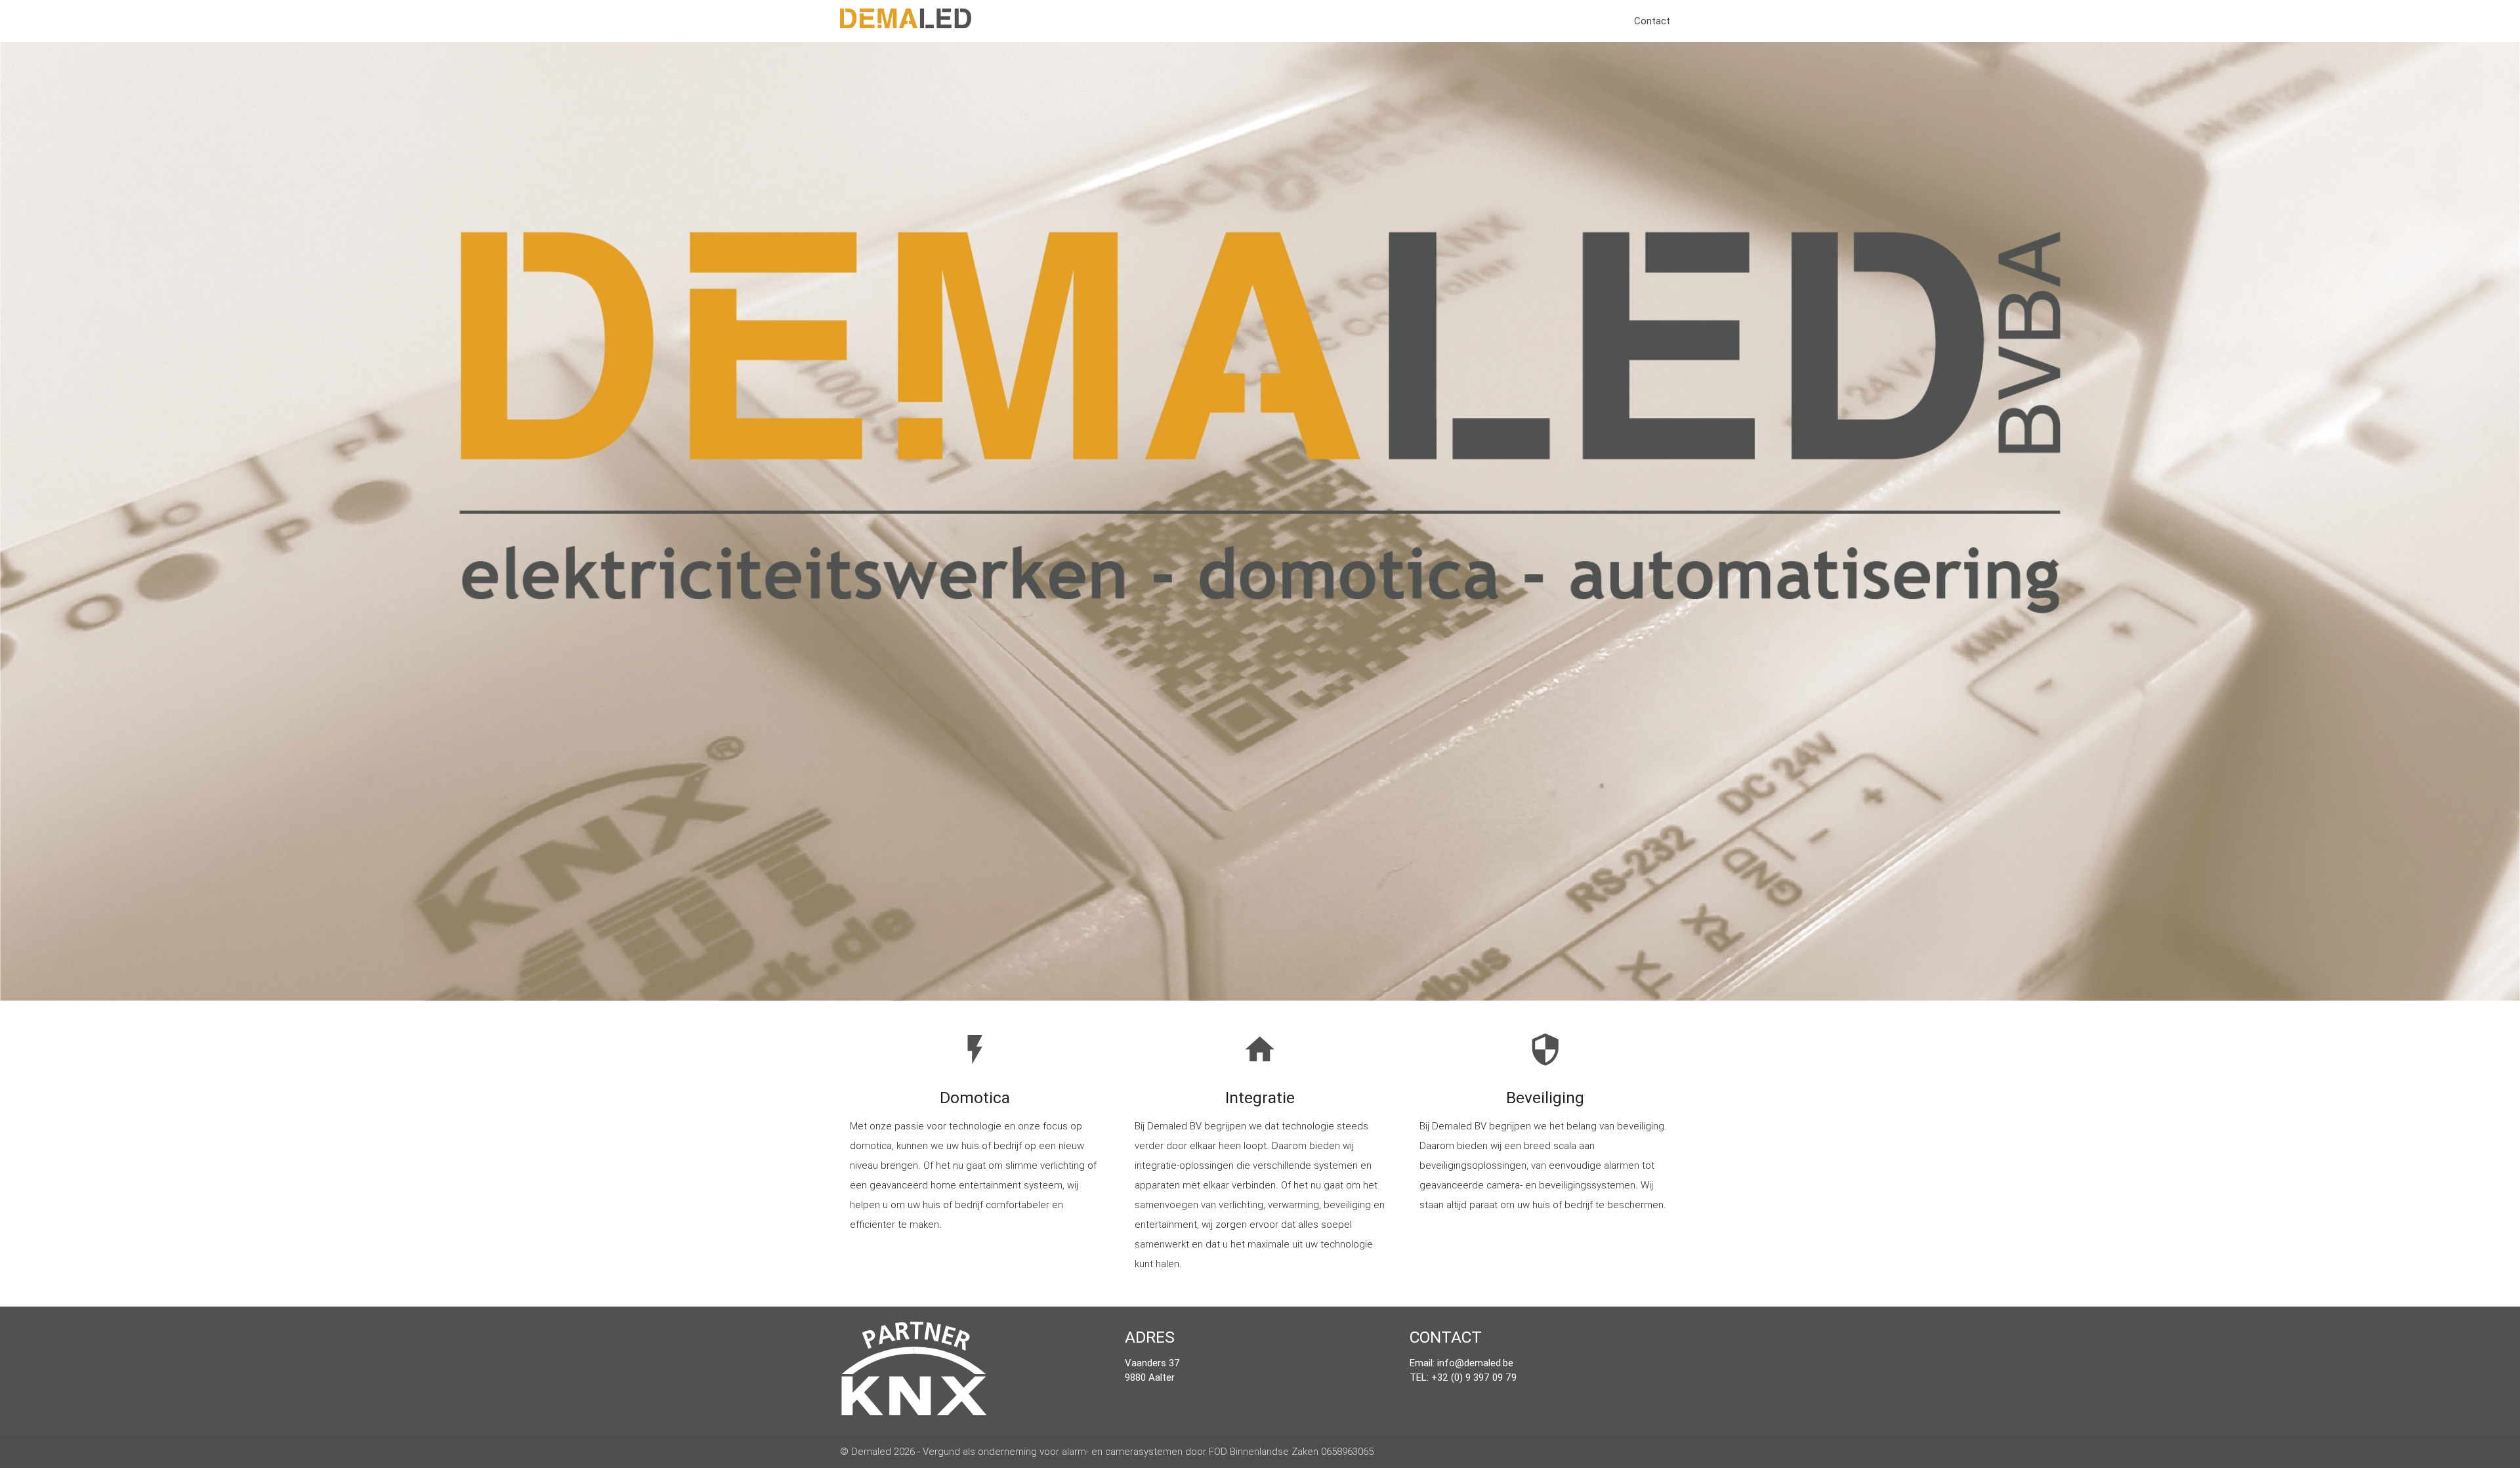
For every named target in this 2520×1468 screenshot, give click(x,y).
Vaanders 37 (1152, 1363)
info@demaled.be (1475, 1363)
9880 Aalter (1150, 1377)
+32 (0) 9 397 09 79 (1474, 1377)
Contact (1652, 21)
